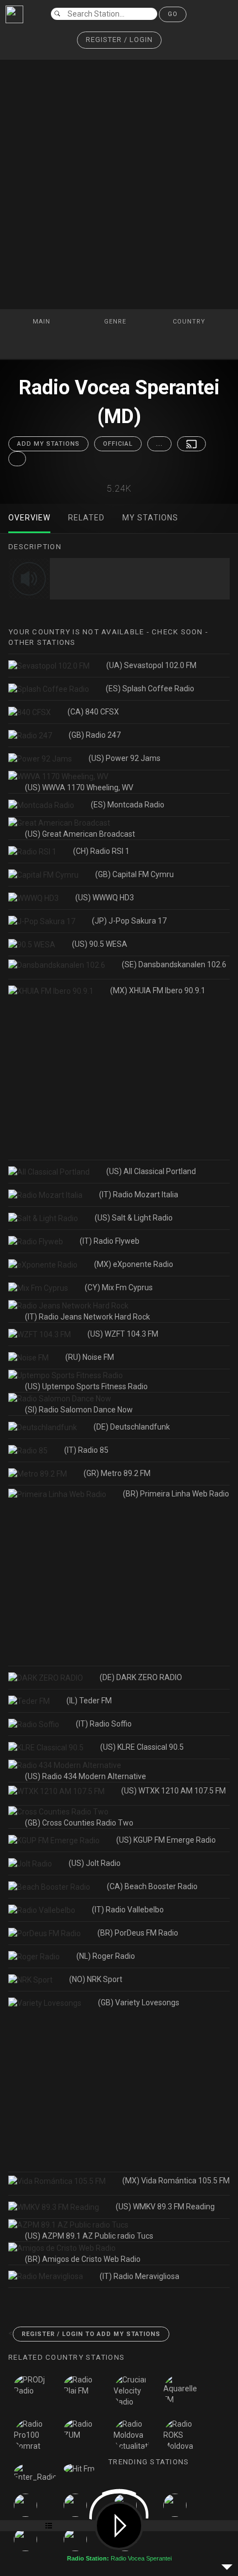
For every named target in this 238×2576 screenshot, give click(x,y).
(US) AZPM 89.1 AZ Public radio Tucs (89, 2236)
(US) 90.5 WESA (100, 944)
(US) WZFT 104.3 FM (123, 1334)
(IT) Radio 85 (86, 1450)
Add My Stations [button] (48, 444)
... (159, 444)
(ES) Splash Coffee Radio (150, 689)
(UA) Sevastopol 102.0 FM (151, 665)
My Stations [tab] (150, 518)
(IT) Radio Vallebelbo (128, 1910)
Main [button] (43, 322)
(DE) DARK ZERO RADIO (141, 1677)
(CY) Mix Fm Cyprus (119, 1287)
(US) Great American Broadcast (80, 834)
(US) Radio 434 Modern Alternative (86, 1776)
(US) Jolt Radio (95, 1863)
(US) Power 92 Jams (125, 758)
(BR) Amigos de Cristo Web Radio (83, 2259)
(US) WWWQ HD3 (105, 898)
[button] (119, 40)
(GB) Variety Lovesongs (139, 2003)
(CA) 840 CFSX (93, 712)
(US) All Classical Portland (151, 1171)
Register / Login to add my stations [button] (91, 2334)
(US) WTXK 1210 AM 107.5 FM (174, 1791)
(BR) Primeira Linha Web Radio (176, 1494)
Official (118, 444)
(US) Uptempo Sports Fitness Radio (86, 1386)
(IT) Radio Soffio (104, 1724)
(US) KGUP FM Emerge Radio (166, 1840)
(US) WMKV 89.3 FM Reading (165, 2207)
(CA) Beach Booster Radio (152, 1886)
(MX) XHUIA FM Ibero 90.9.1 (158, 990)
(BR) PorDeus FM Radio (138, 1933)
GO (173, 14)
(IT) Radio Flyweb (110, 1241)
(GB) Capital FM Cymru (134, 874)
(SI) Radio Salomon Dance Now (79, 1410)
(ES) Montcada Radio (128, 805)
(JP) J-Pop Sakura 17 (129, 921)
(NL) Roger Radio (106, 1956)
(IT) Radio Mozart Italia (139, 1195)
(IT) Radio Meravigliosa (139, 2276)
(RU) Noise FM (90, 1357)
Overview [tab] (29, 518)
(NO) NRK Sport (96, 1979)
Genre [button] (116, 322)
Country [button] (190, 322)
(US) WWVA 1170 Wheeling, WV (79, 788)
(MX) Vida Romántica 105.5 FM (176, 2181)
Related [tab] (86, 518)
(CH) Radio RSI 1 (101, 851)
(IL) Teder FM (89, 1701)
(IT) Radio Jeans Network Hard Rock (87, 1317)
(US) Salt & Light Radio (134, 1218)
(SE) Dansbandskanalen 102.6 (174, 964)
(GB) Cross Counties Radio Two (79, 1823)
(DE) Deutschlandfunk (132, 1427)
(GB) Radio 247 (95, 735)
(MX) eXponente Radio (134, 1264)
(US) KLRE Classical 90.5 (142, 1747)
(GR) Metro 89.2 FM (117, 1473)
